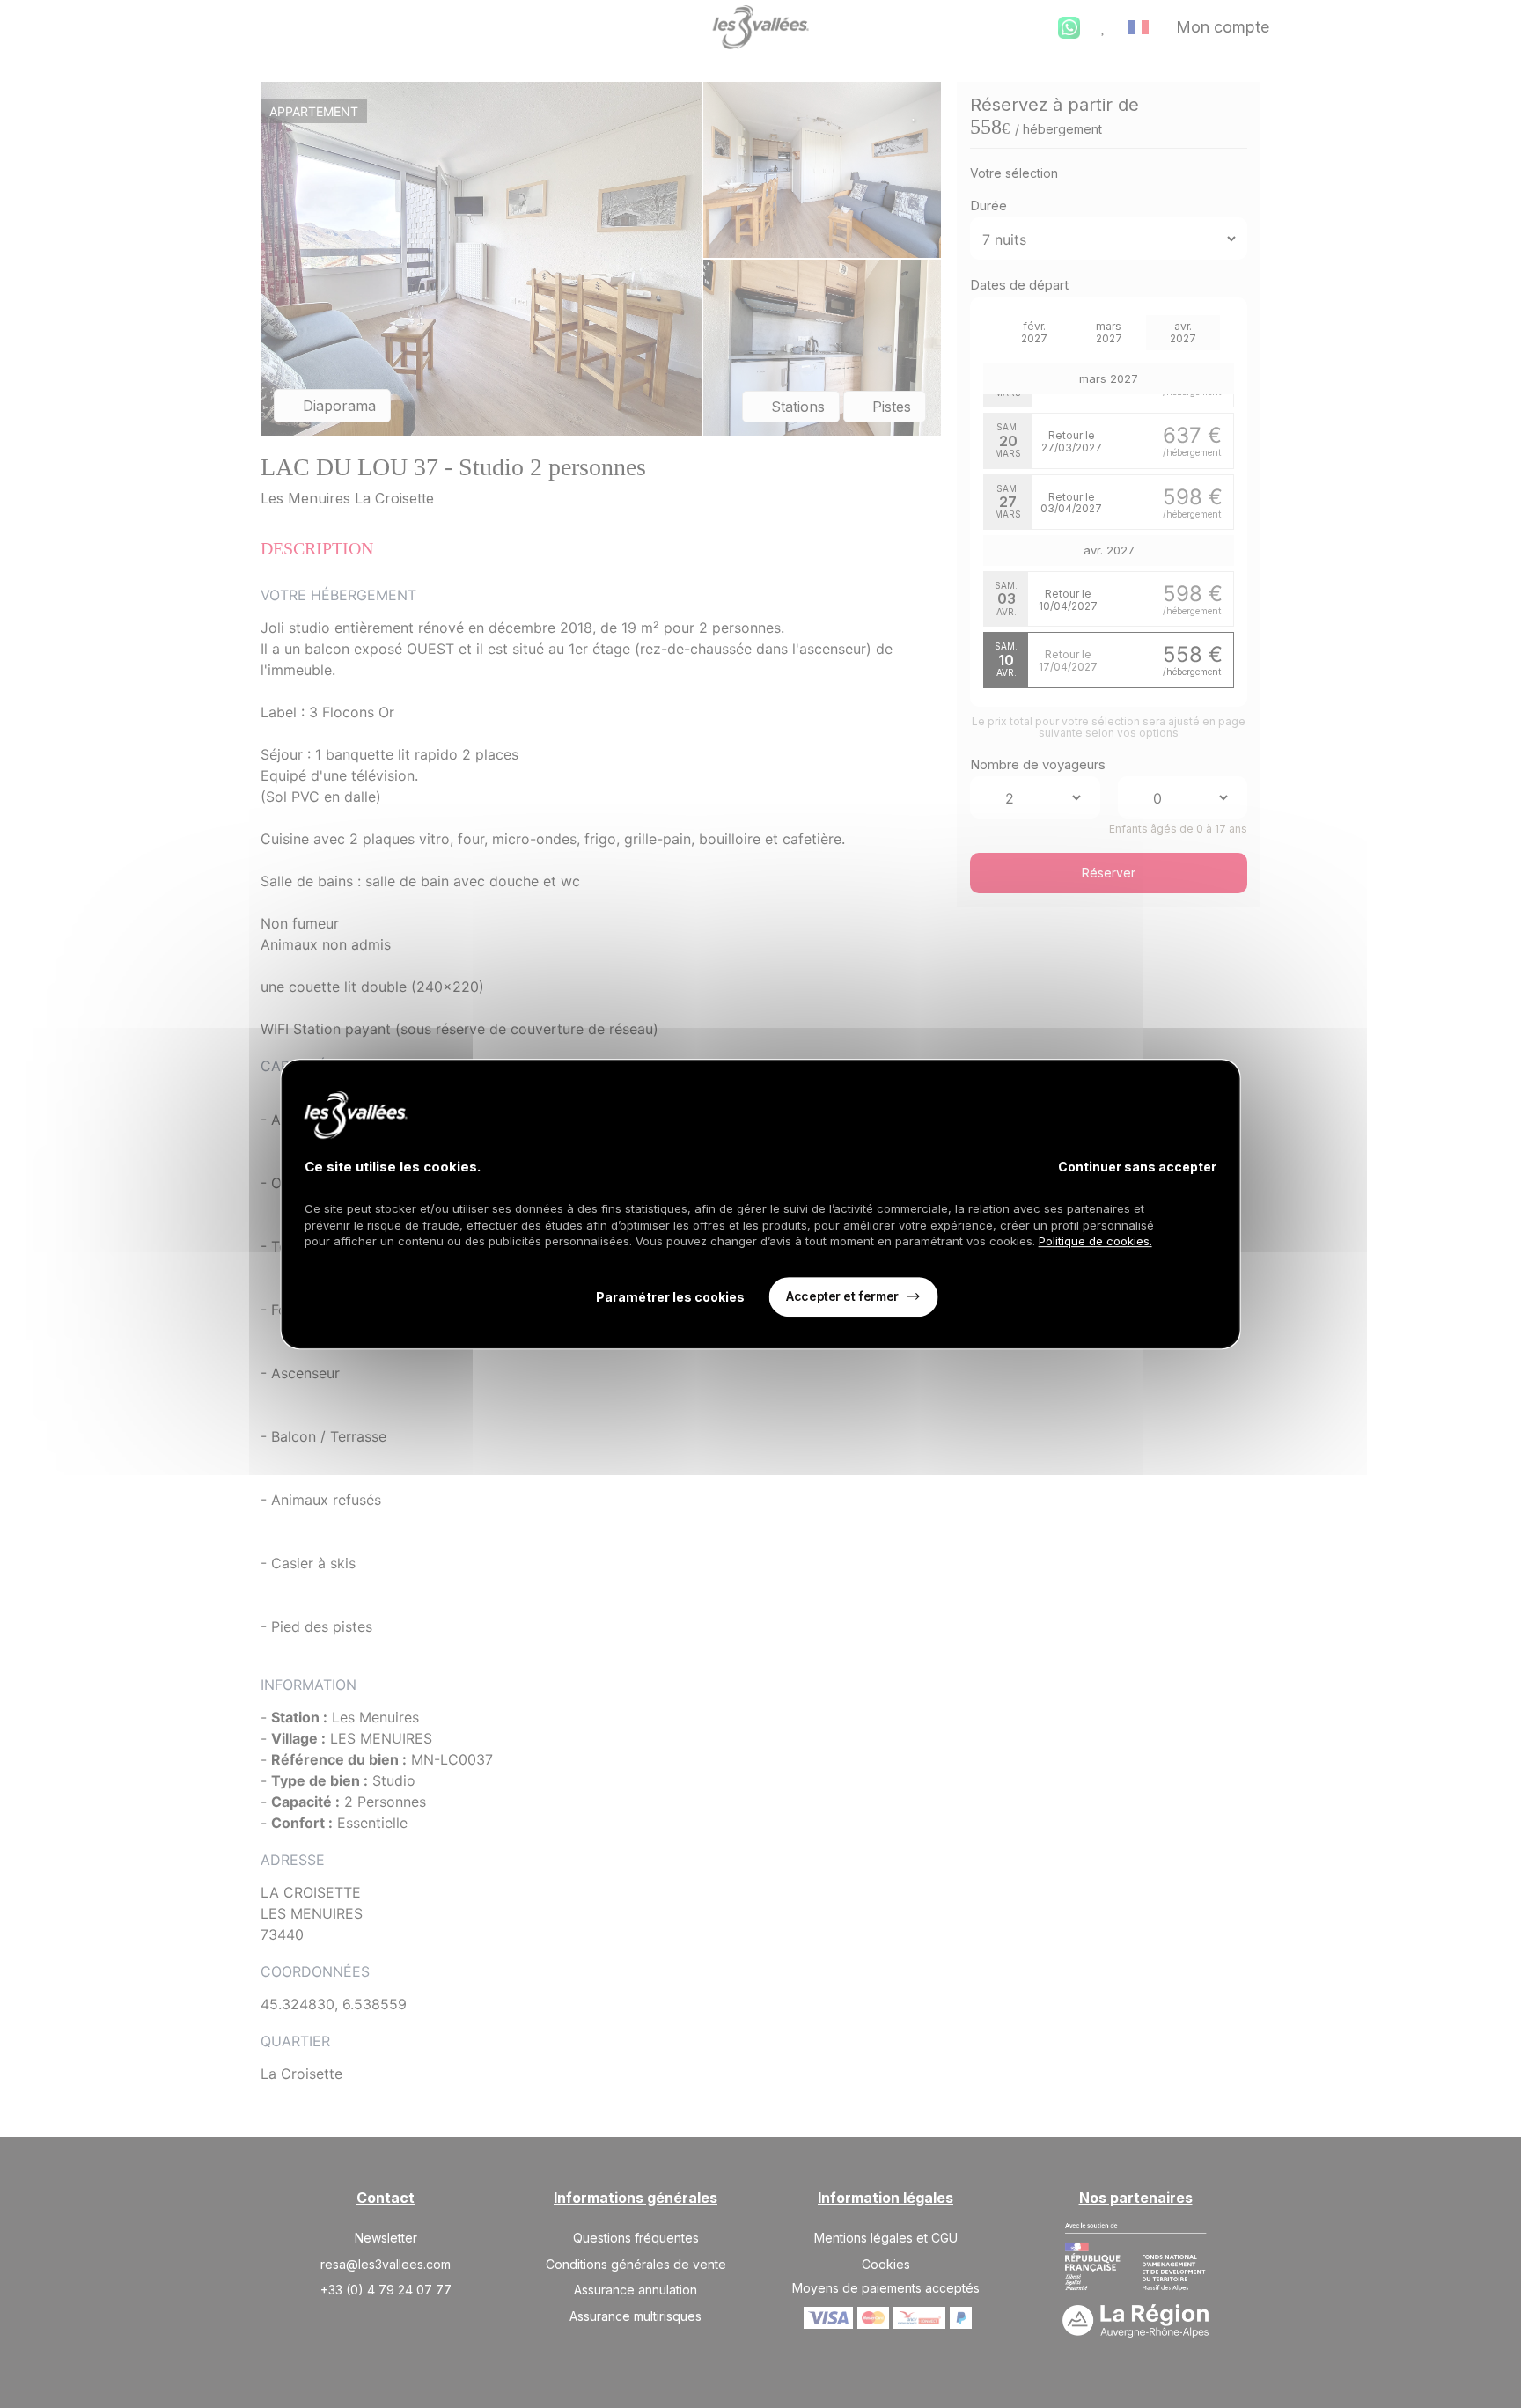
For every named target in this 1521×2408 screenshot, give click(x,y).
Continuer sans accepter (1137, 1167)
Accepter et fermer (842, 1296)
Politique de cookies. (1095, 1241)
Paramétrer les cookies (670, 1297)
